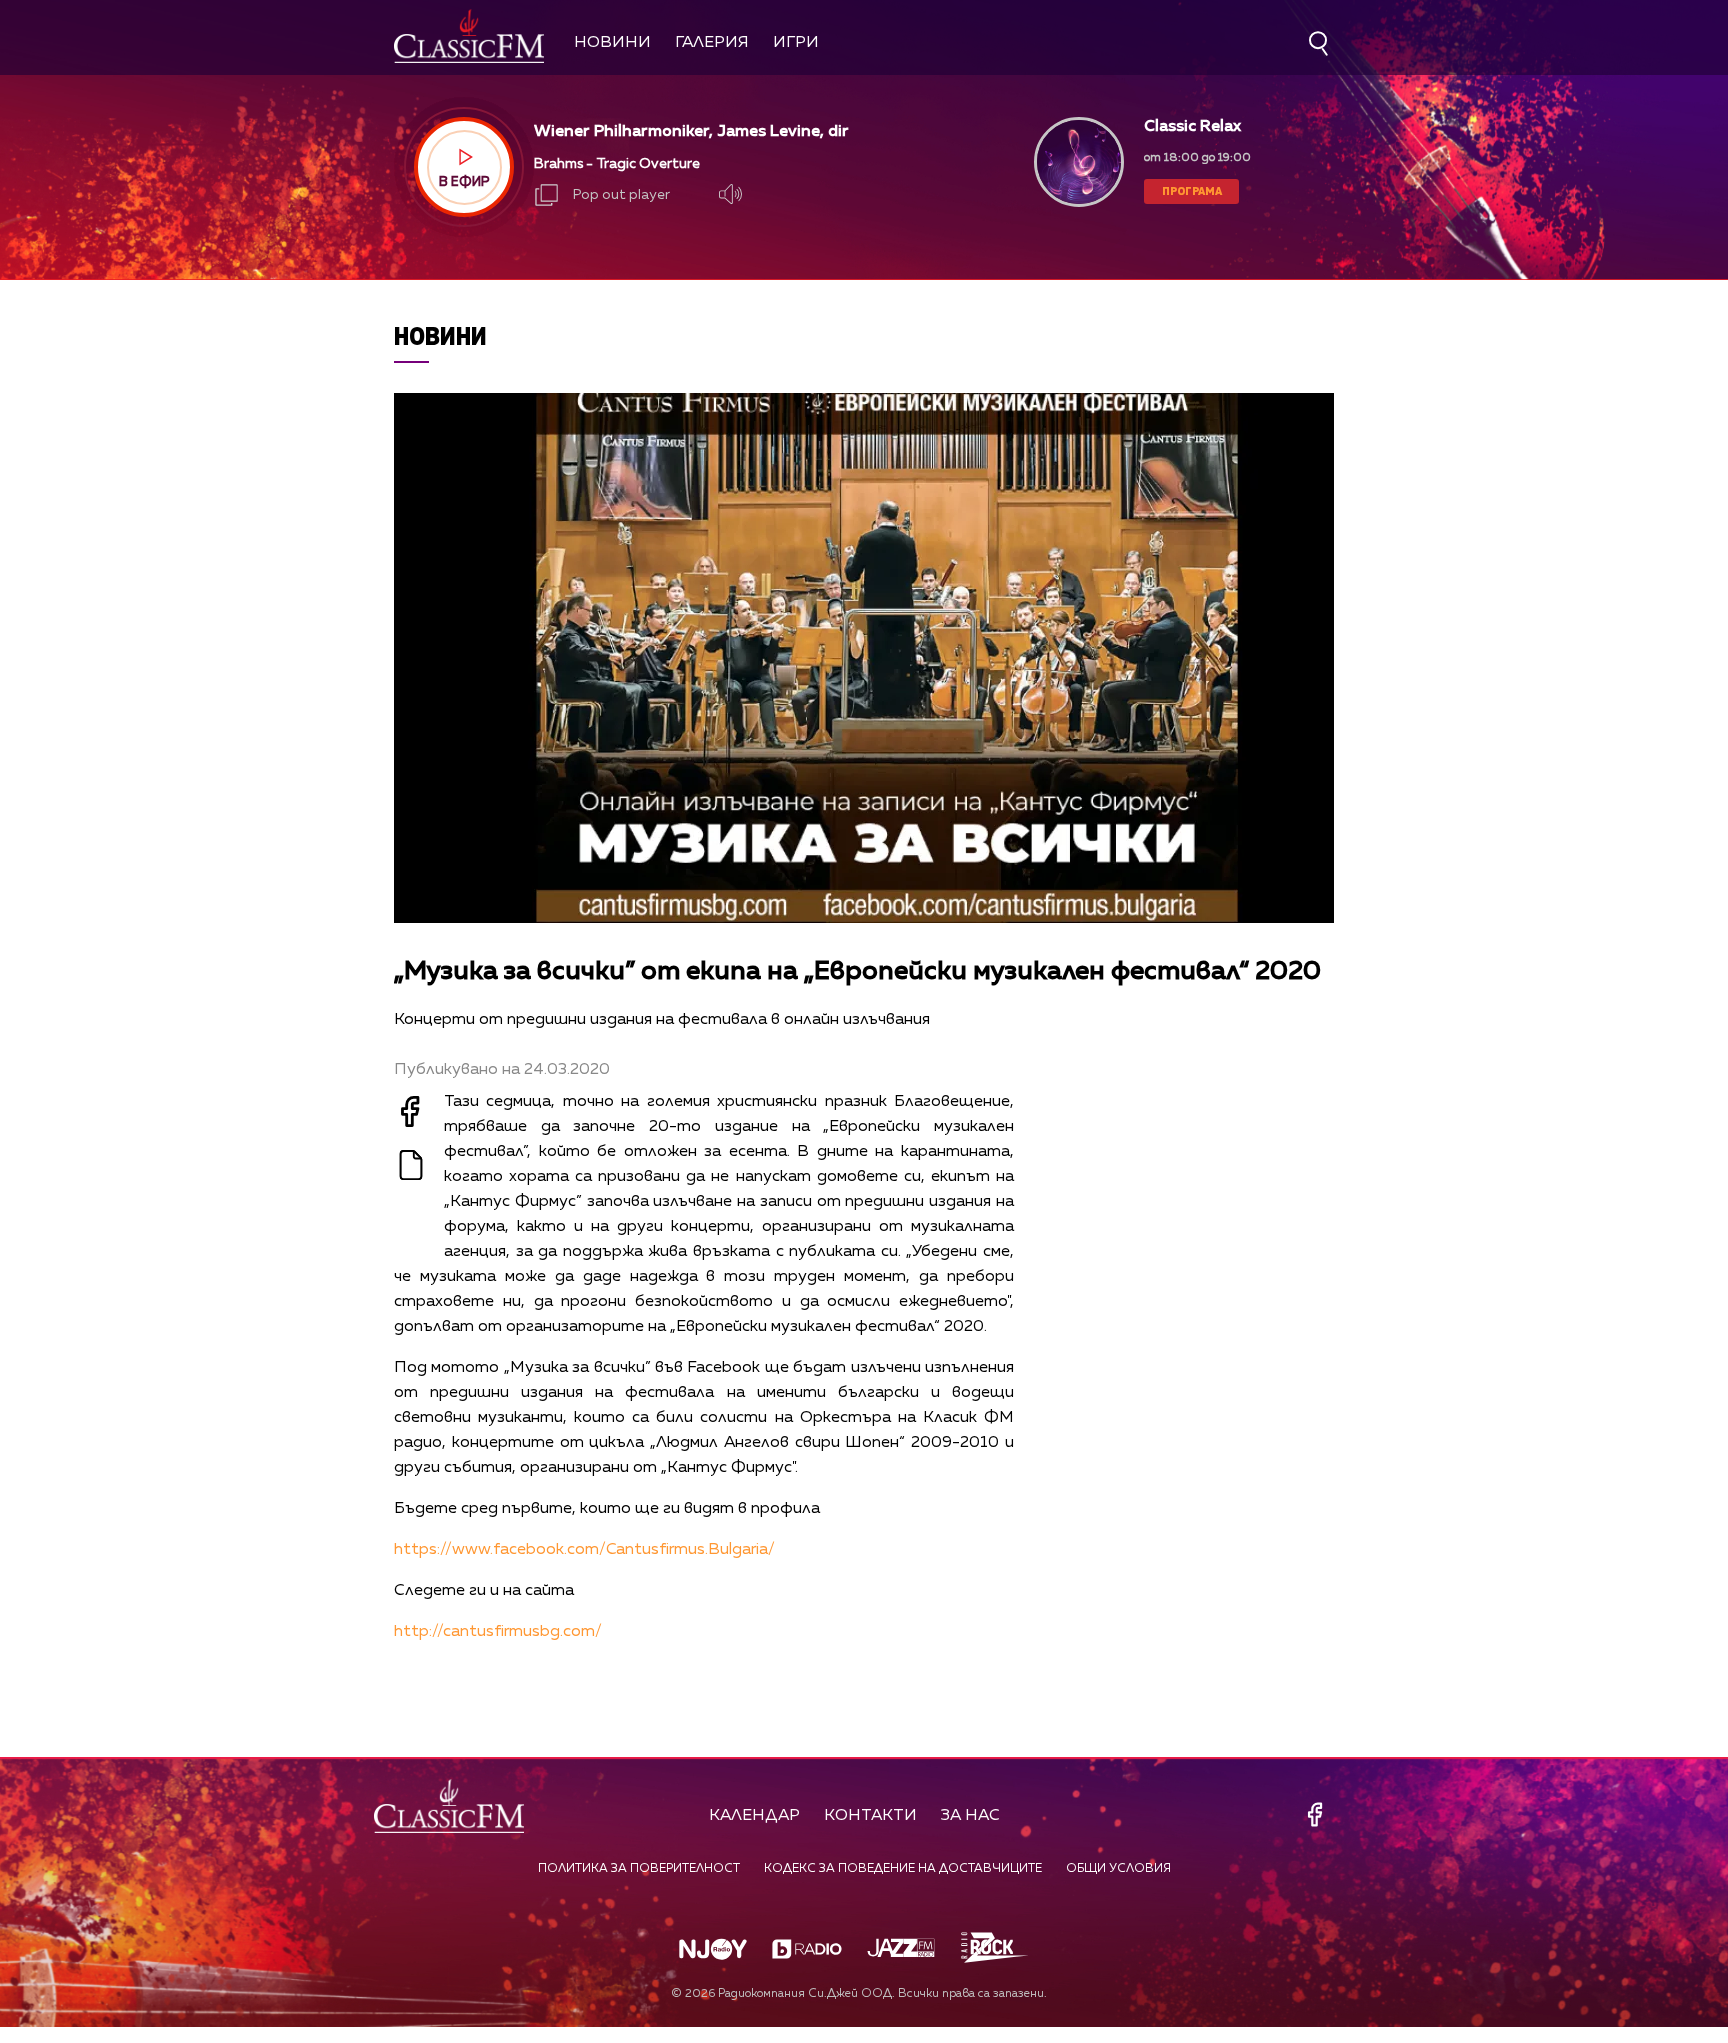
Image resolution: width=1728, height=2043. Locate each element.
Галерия (712, 43)
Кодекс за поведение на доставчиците (903, 1869)
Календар (754, 1816)
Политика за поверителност (639, 1869)
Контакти (870, 1816)
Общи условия (1118, 1869)
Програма (1192, 190)
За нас (970, 1816)
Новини (612, 43)
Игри (796, 43)
